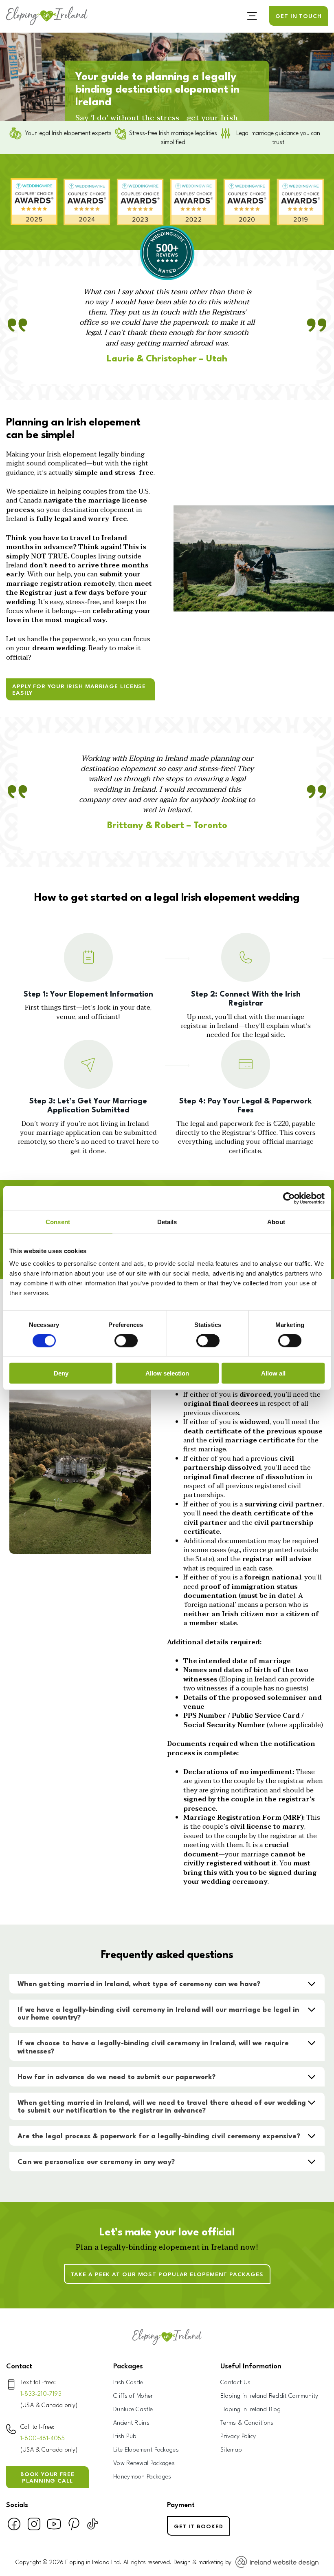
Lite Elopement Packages (146, 2450)
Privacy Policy (238, 2437)
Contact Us (235, 2383)
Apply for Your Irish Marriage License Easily (79, 690)
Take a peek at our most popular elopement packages (167, 2275)
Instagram (34, 2527)
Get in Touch (299, 16)
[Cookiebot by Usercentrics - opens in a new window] (289, 1198)
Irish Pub (125, 2437)
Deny (61, 1373)
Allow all (273, 1373)
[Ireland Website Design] (275, 2563)
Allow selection (167, 1373)
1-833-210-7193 (41, 2394)
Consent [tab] (58, 1222)
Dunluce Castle (133, 2410)
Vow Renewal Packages (144, 2464)
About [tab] (276, 1222)
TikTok (92, 2527)
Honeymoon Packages (142, 2477)
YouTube (54, 2527)
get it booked (199, 2527)
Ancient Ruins (131, 2423)
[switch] (126, 1340)
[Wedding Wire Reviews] (167, 279)
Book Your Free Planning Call (47, 2478)
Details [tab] (167, 1222)
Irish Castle (128, 2383)
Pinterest (74, 2527)
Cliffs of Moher (133, 2396)
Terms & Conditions (247, 2423)
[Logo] (47, 16)
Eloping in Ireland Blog (250, 2410)
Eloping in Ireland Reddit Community (269, 2396)
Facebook (14, 2527)
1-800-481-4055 (43, 2439)
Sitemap (231, 2450)
